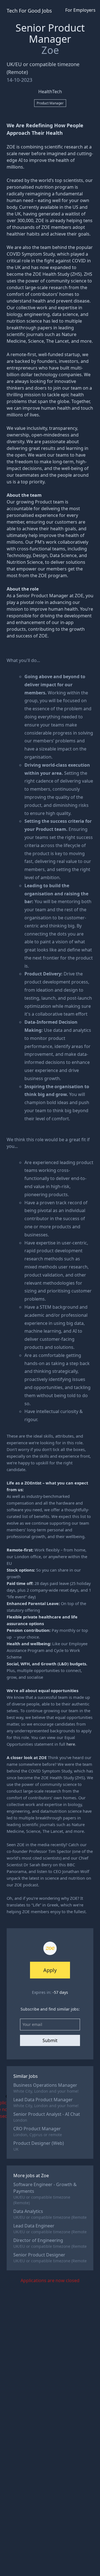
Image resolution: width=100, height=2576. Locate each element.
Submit (50, 2040)
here (71, 1744)
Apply (50, 1970)
